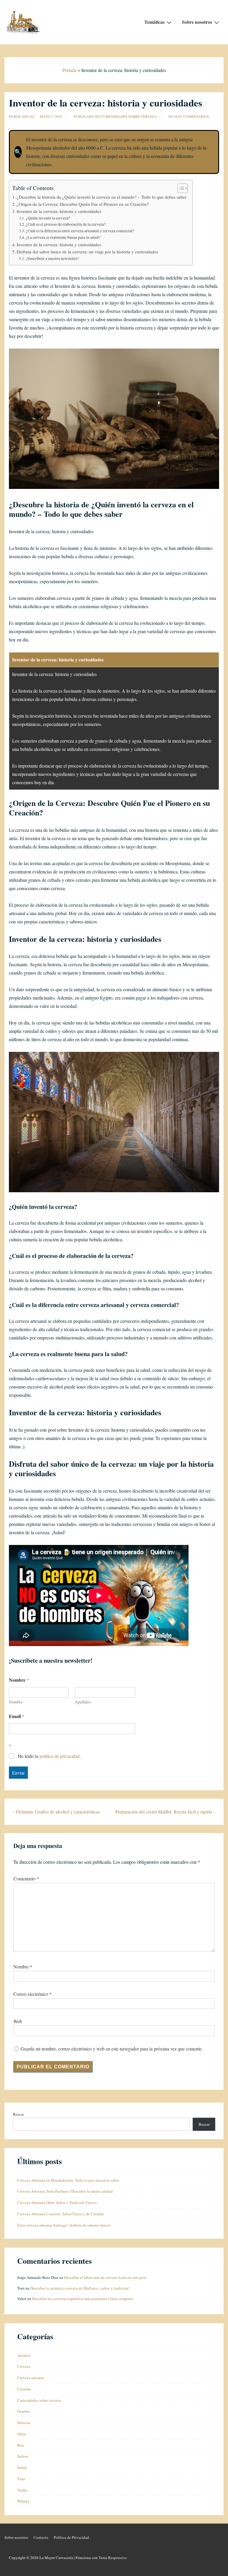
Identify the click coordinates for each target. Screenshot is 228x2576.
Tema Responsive (113, 2558)
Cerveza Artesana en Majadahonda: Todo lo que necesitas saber (68, 2180)
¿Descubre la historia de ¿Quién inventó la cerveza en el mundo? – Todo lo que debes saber (102, 197)
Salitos (23, 2456)
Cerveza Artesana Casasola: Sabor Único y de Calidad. (61, 2214)
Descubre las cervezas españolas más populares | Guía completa (83, 2299)
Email (17, 1716)
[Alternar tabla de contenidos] (180, 188)
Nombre (16, 1702)
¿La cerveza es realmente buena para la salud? (63, 237)
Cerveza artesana (31, 2378)
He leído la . (49, 1756)
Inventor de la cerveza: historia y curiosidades (59, 211)
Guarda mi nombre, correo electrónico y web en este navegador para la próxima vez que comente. (112, 2049)
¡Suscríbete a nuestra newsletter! (53, 258)
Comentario (26, 1878)
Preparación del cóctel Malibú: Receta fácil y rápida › (165, 1812)
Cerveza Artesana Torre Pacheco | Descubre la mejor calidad (65, 2191)
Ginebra (24, 2411)
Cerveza (24, 2366)
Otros (22, 2434)
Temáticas (154, 22)
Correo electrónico (31, 1994)
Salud (22, 2467)
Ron (21, 2445)
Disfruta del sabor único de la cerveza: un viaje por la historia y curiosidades (87, 252)
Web (18, 2021)
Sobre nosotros (197, 22)
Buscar (18, 2114)
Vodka (22, 2490)
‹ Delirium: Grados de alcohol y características (57, 1812)
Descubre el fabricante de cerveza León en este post (105, 2277)
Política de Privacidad (71, 2537)
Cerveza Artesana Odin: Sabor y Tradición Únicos (57, 2202)
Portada (69, 70)
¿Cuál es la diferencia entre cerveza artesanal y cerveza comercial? (80, 231)
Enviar (18, 1773)
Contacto (41, 2537)
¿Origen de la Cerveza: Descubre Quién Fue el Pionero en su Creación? (83, 204)
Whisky (23, 2501)
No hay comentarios (189, 116)
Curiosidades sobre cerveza (129, 116)
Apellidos (83, 1702)
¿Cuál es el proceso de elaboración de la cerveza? (66, 224)
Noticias (24, 2423)
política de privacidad (60, 1756)
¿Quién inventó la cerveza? (48, 218)
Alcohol (24, 2355)
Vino (21, 2479)
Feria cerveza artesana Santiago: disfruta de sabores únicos (64, 2225)
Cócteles (24, 2389)
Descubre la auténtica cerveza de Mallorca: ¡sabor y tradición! (80, 2288)
